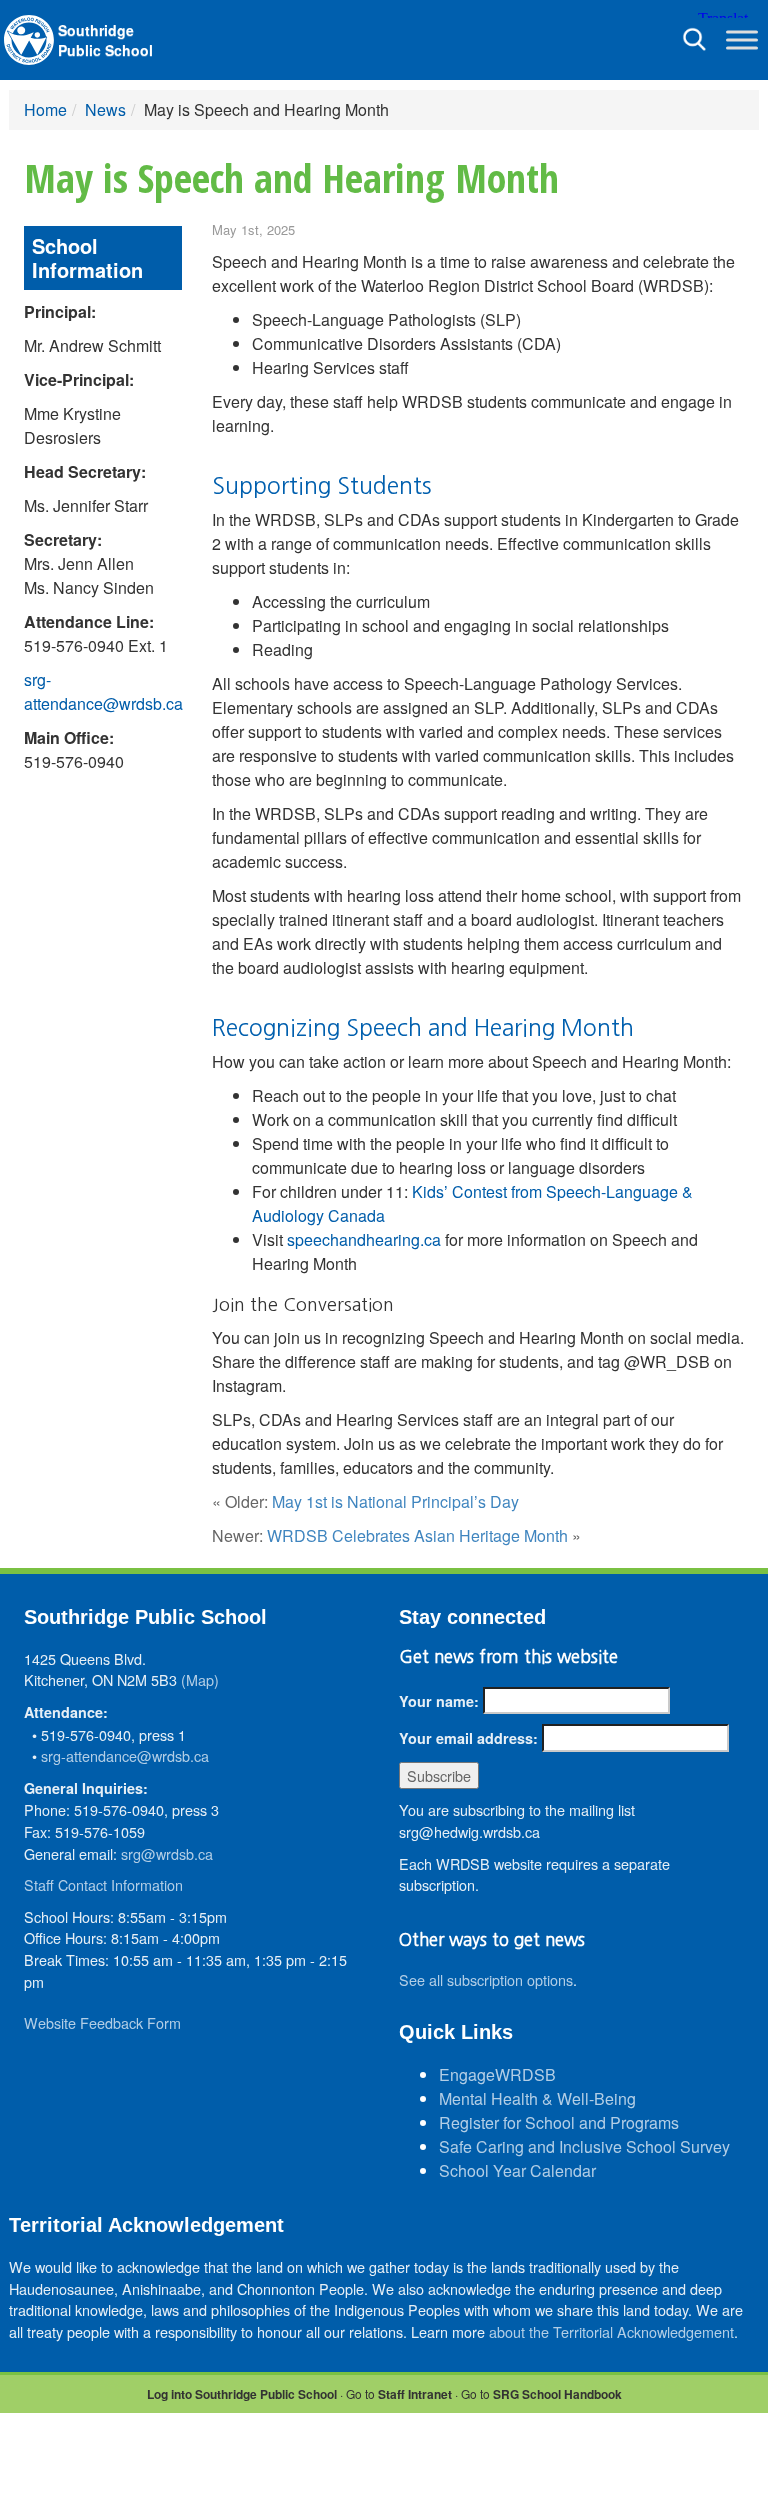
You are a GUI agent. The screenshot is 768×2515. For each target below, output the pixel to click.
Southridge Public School (105, 40)
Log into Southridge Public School (242, 2394)
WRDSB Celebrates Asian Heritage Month (417, 1535)
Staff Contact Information (103, 1884)
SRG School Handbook (557, 2394)
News (105, 109)
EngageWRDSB (497, 2074)
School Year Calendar (517, 2170)
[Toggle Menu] (742, 39)
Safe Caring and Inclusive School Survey (584, 2146)
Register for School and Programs (559, 2122)
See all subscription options (486, 1979)
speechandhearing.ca (364, 1239)
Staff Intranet (415, 2394)
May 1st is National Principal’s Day (395, 1501)
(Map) (200, 1679)
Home (45, 109)
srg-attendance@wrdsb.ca (103, 691)
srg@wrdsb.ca (167, 1853)
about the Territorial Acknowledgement (611, 2331)
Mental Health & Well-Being (537, 2098)
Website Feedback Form (102, 2022)
